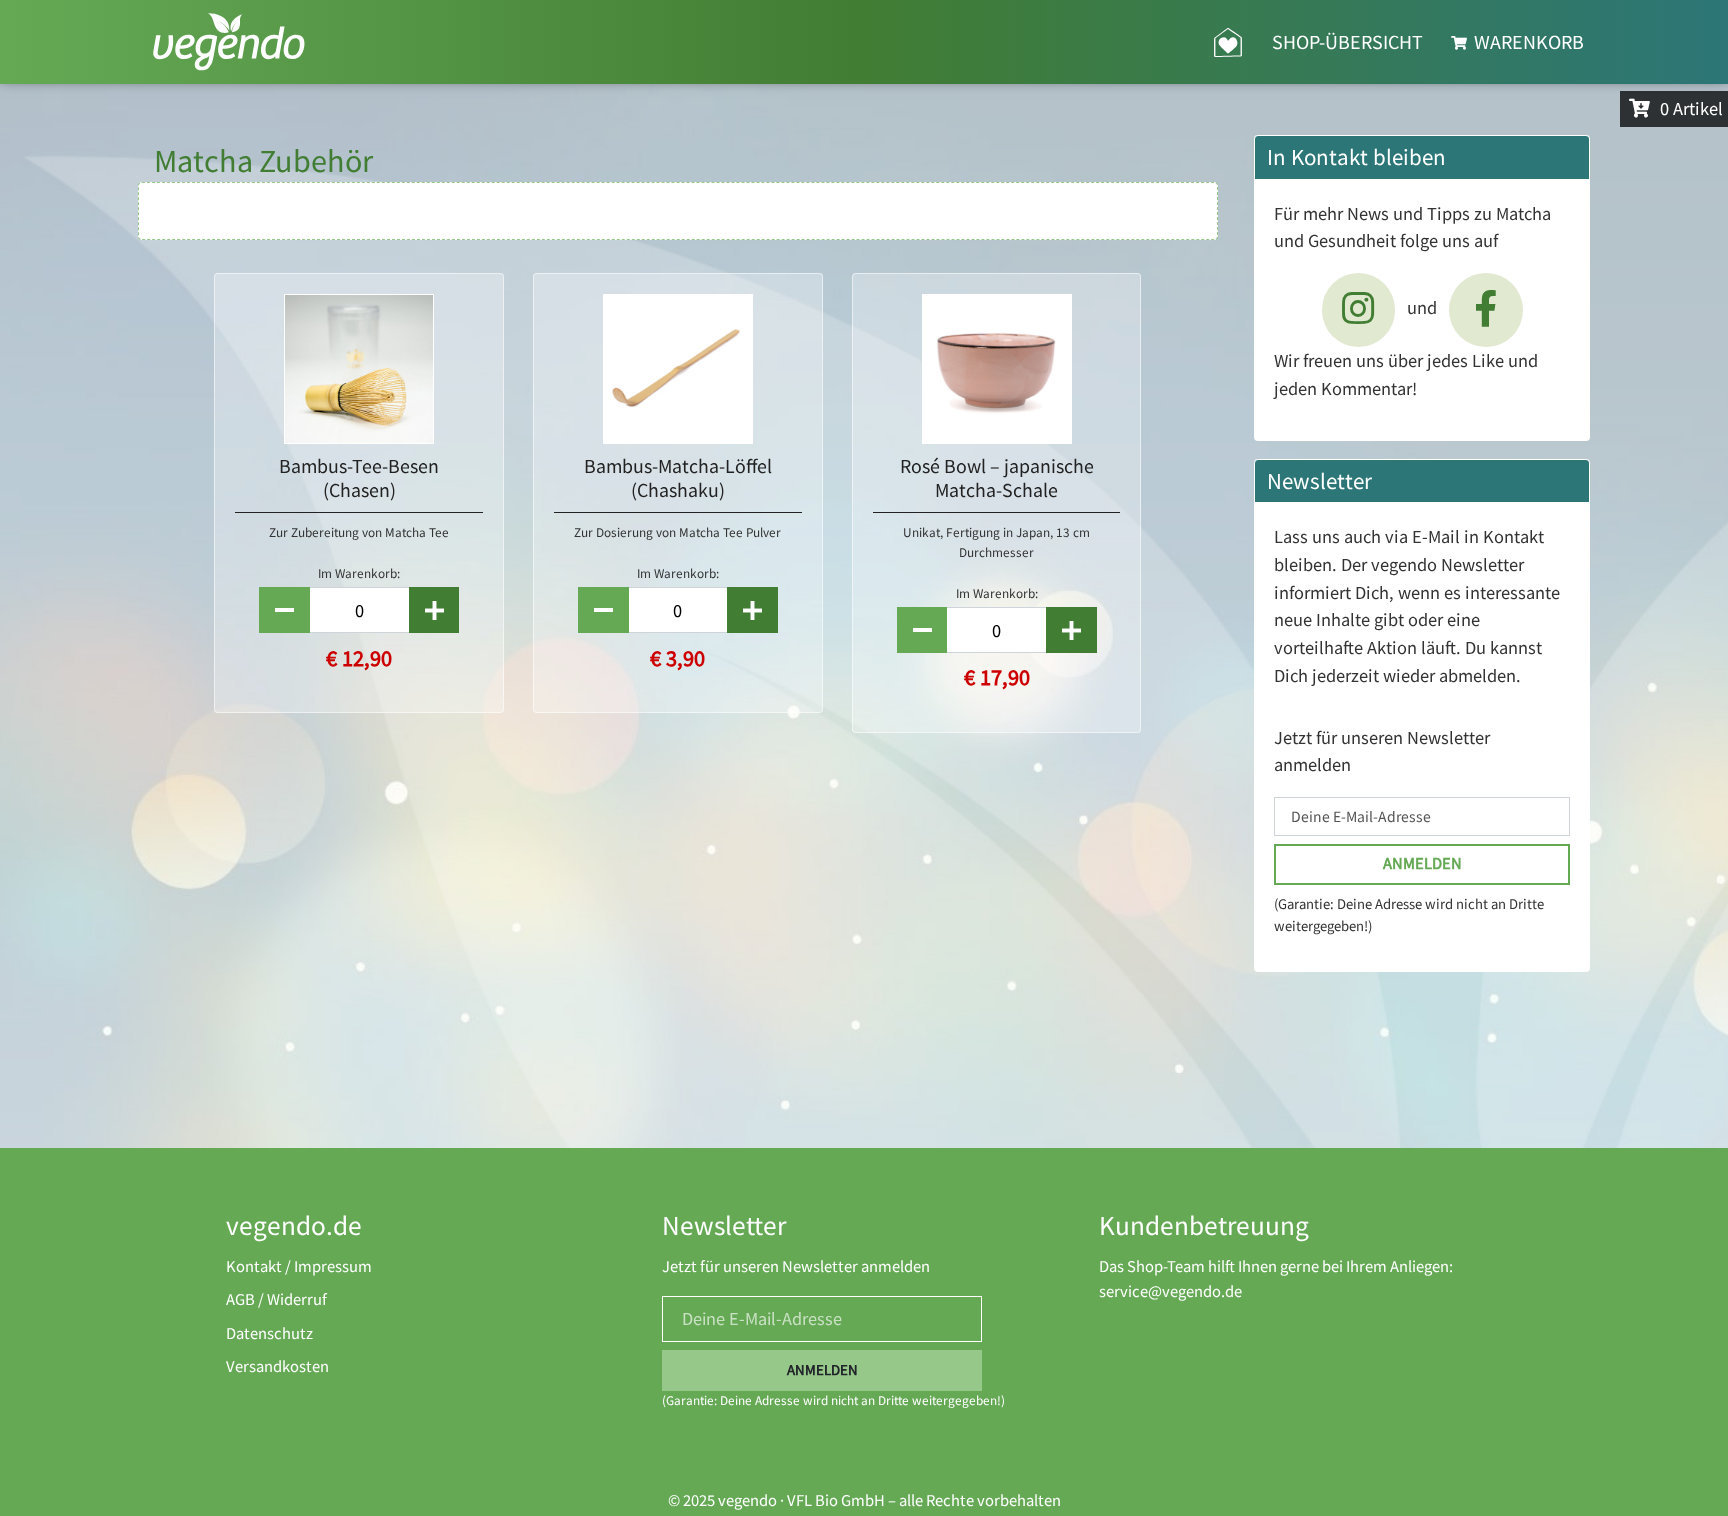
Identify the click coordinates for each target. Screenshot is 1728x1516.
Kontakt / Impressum (299, 1266)
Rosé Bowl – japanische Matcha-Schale (997, 477)
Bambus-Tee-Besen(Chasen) (359, 477)
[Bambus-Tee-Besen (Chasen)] (359, 369)
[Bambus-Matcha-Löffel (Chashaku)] (678, 369)
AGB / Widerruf (276, 1299)
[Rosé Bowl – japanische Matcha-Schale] (997, 369)
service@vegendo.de (1170, 1291)
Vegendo (229, 42)
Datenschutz (269, 1333)
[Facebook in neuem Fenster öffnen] (1486, 310)
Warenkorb (1527, 41)
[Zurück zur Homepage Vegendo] (1228, 42)
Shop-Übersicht (1347, 41)
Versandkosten (277, 1366)
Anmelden (1422, 863)
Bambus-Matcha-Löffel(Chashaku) (678, 477)
